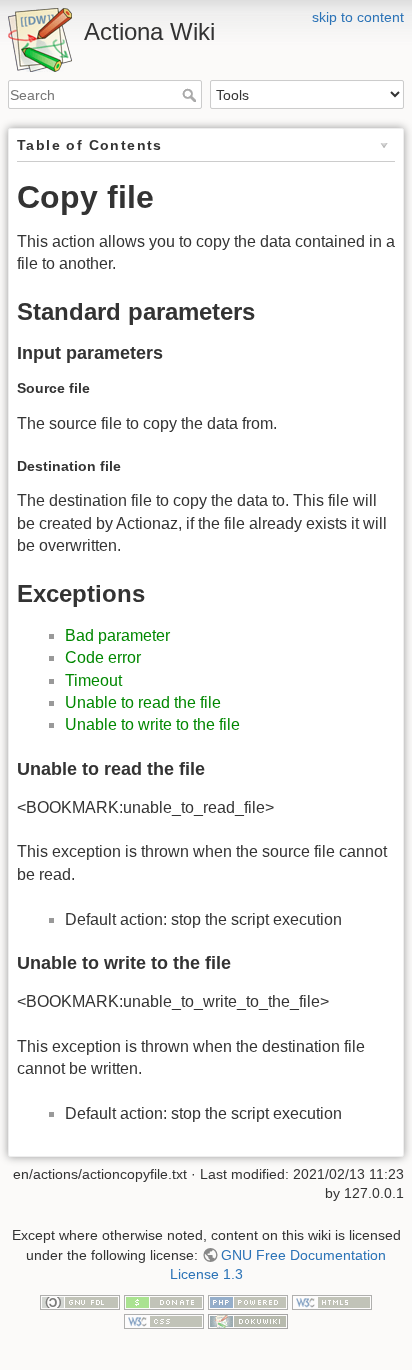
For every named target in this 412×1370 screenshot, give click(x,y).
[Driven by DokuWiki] (248, 1321)
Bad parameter (117, 635)
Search (191, 95)
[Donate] (164, 1301)
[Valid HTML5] (332, 1301)
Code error (103, 657)
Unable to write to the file (152, 724)
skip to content (358, 17)
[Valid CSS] (164, 1321)
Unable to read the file (143, 702)
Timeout (93, 680)
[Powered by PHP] (248, 1301)
